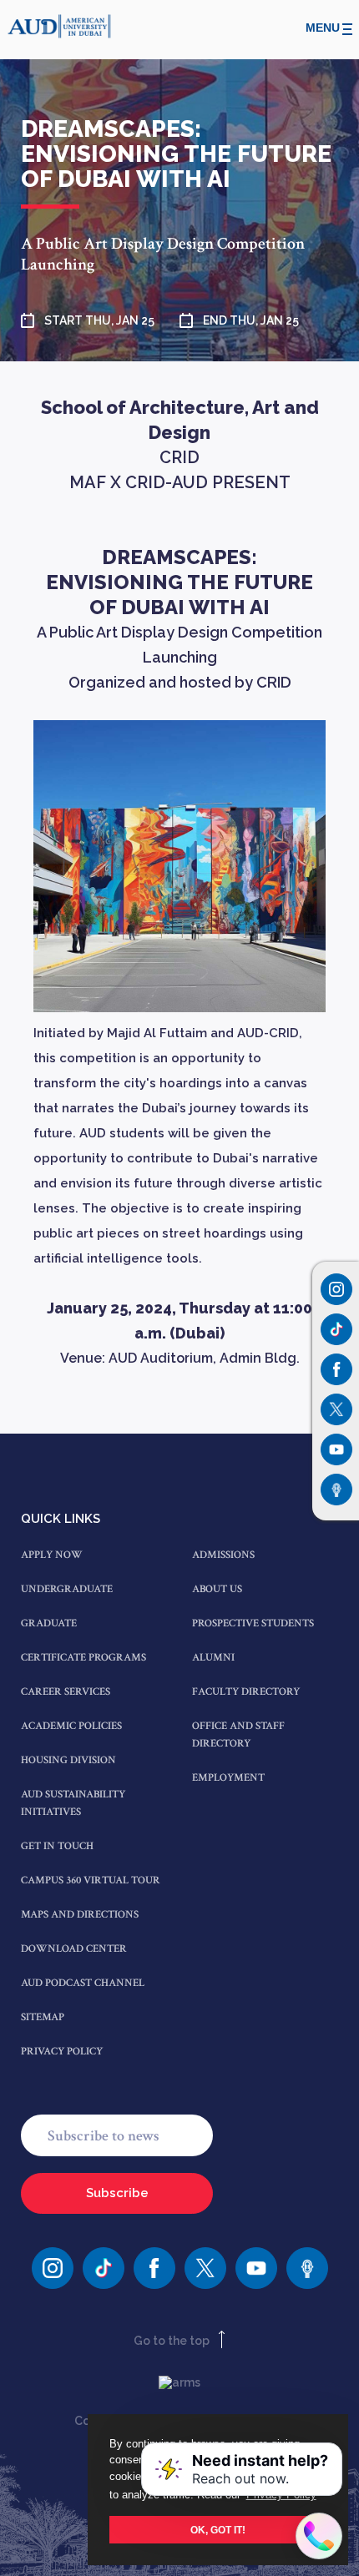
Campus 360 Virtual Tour (91, 1880)
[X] (205, 2268)
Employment (228, 1778)
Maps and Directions (80, 1915)
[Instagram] (336, 1289)
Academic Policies (71, 1726)
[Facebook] (154, 2268)
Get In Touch (57, 1846)
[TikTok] (104, 2268)
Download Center (74, 1949)
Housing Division (68, 1760)
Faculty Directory (246, 1692)
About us (217, 1589)
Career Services (66, 1692)
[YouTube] (256, 2268)
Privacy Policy (62, 2052)
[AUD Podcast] (307, 2268)
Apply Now (52, 1555)
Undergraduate (67, 1589)
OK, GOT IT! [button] (218, 2530)
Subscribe (117, 2193)
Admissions (223, 1555)
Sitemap (43, 2017)
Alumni (213, 1658)
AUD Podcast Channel (83, 1983)
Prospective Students (253, 1623)
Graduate (49, 1623)
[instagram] (53, 2268)
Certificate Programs (83, 1658)
